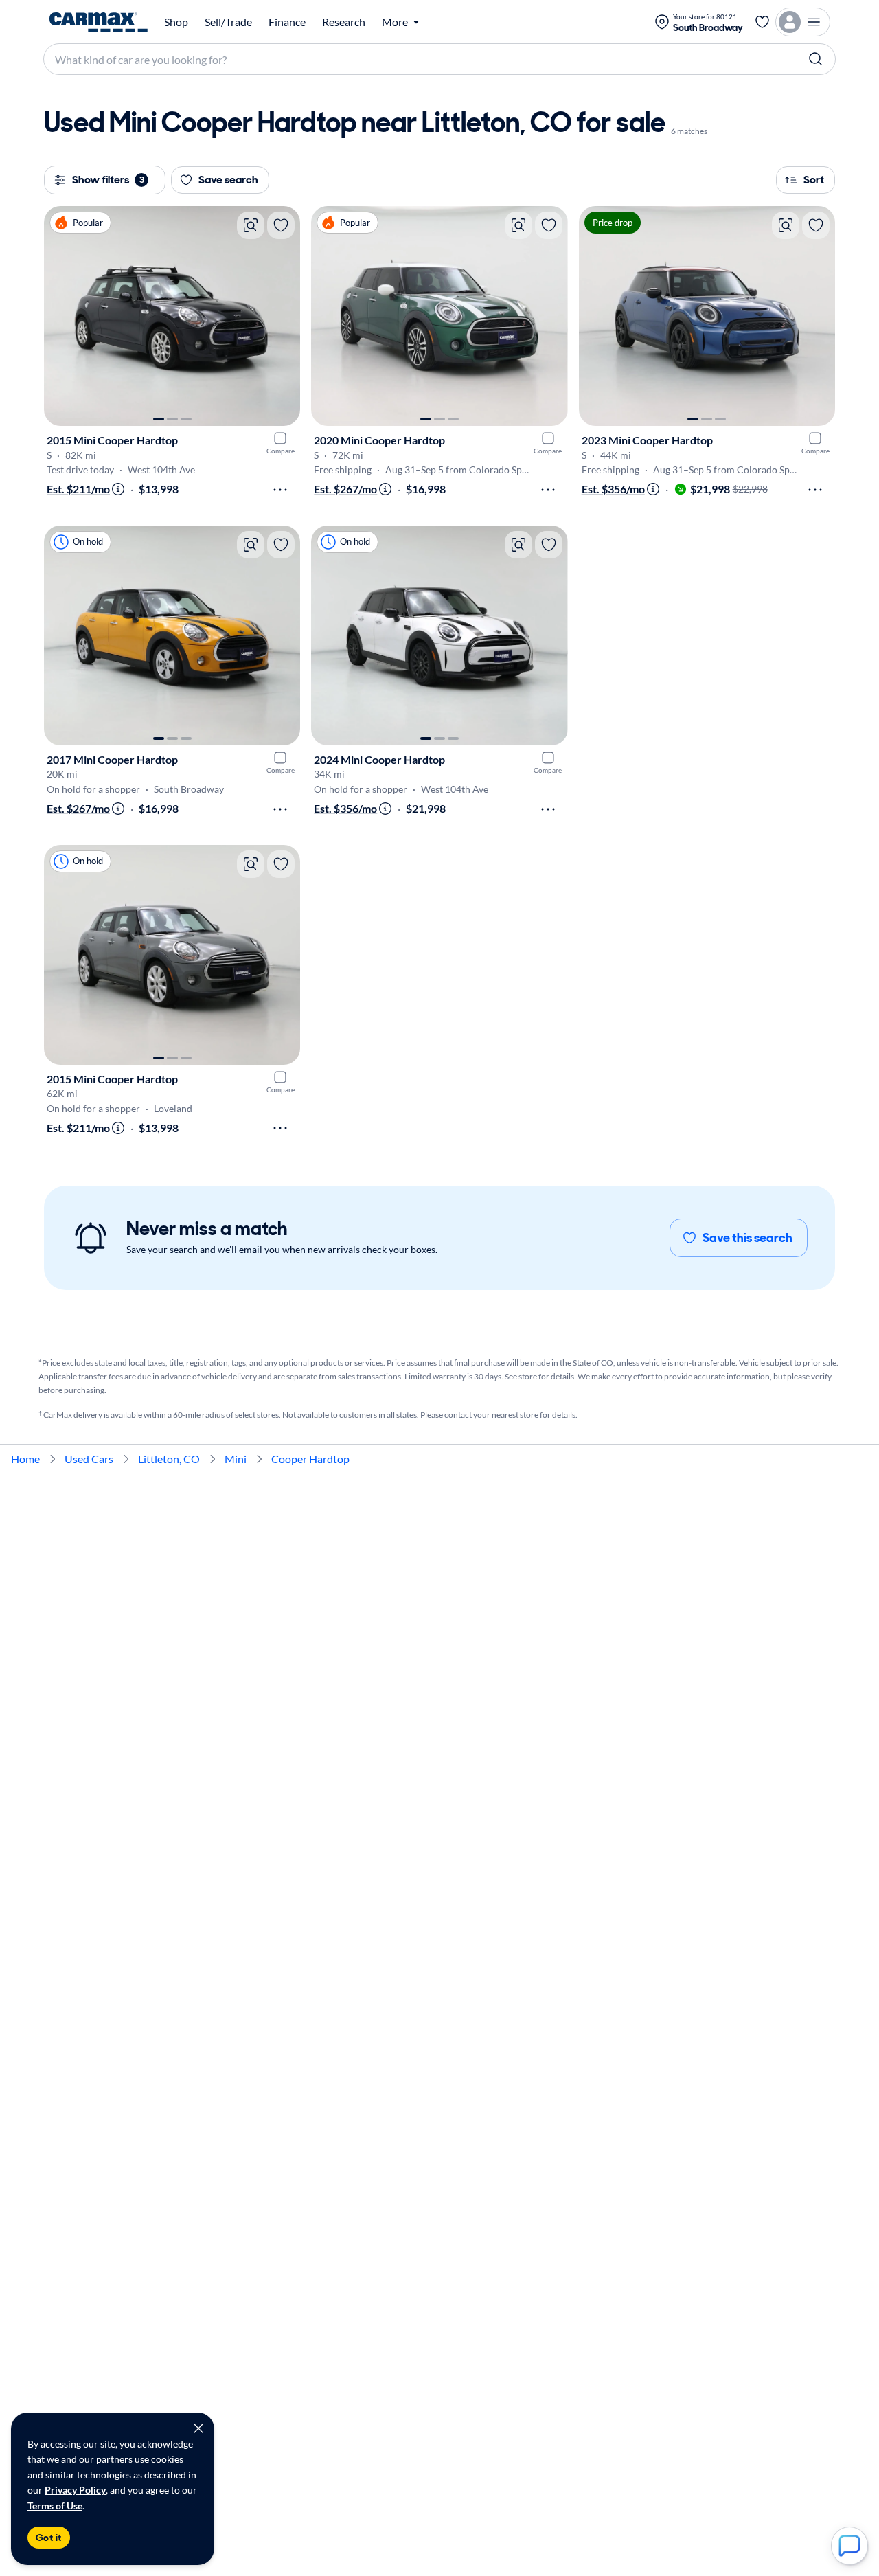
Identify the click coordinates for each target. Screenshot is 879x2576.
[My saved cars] (762, 22)
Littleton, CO (169, 1459)
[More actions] (280, 490)
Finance (287, 22)
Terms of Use (55, 2506)
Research (344, 22)
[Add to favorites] (281, 225)
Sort (814, 180)
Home (25, 1459)
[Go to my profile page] (803, 22)
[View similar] (251, 225)
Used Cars (89, 1459)
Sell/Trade (228, 22)
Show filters (108, 180)
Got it (49, 2538)
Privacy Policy (75, 2490)
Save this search (747, 1238)
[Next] (283, 316)
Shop (176, 22)
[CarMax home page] (99, 22)
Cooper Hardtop (310, 1459)
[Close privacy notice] (198, 2428)
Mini (236, 1459)
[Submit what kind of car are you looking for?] (816, 59)
